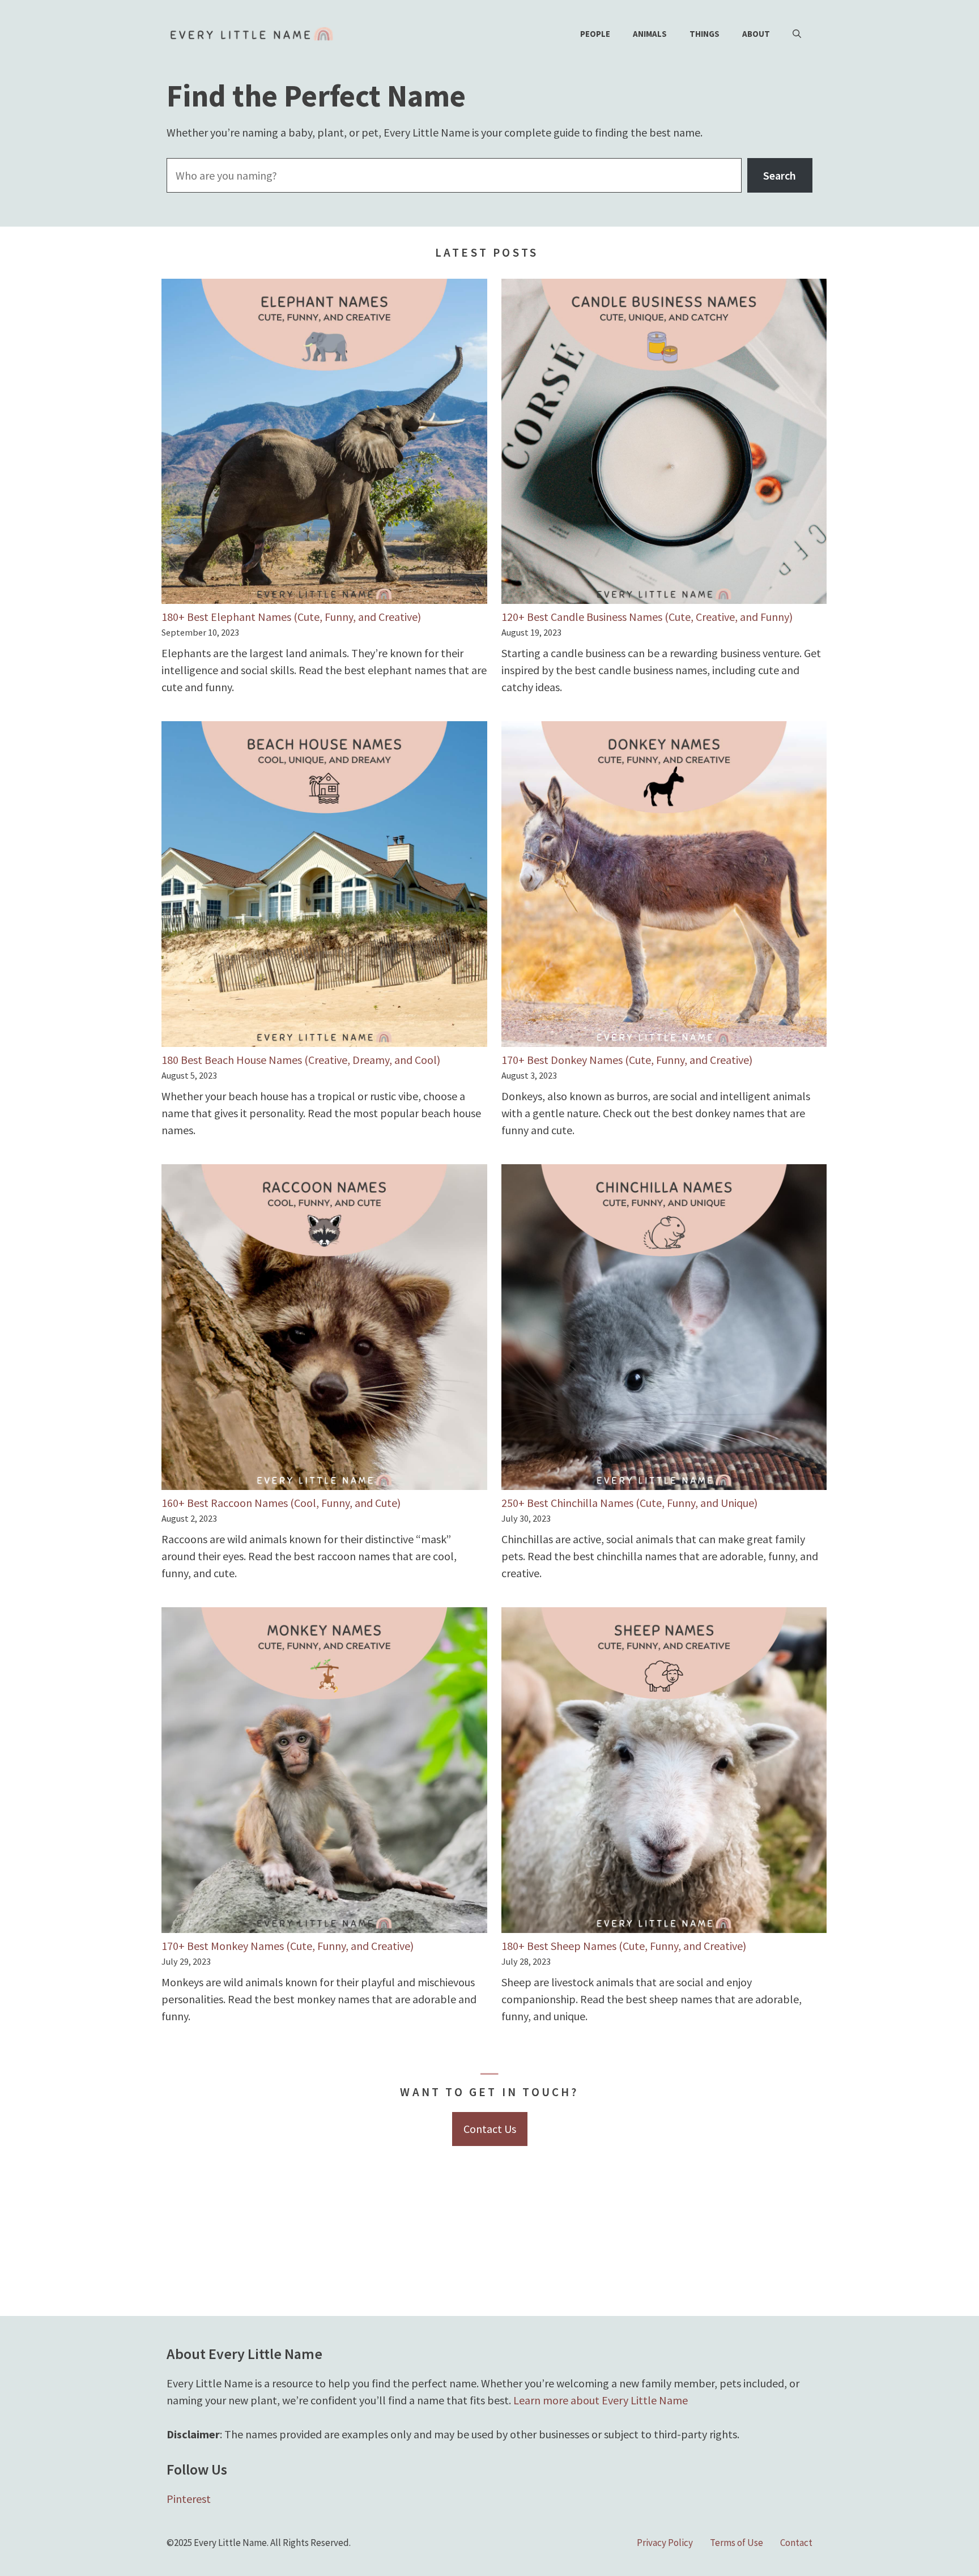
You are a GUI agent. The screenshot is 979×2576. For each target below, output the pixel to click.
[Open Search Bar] (797, 34)
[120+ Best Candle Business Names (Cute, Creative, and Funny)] (664, 444)
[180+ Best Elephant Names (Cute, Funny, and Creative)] (324, 444)
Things (705, 34)
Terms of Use (737, 2543)
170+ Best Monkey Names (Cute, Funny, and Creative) (288, 1946)
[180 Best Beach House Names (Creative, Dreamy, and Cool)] (324, 886)
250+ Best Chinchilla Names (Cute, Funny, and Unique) (629, 1503)
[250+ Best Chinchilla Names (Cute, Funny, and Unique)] (664, 1329)
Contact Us (490, 2129)
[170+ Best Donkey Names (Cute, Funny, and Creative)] (664, 886)
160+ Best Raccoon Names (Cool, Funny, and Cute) (281, 1503)
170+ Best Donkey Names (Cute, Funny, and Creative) (627, 1060)
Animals (650, 34)
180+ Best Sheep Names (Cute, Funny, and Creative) (624, 1946)
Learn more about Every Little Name (601, 2400)
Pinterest (189, 2499)
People (595, 34)
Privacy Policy (665, 2543)
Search (780, 175)
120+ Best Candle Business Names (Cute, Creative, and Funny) (647, 617)
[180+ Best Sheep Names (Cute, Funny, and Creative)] (664, 1772)
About (756, 34)
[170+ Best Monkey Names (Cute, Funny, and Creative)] (324, 1772)
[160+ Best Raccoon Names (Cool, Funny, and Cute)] (324, 1329)
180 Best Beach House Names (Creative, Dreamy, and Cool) (301, 1060)
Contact (796, 2543)
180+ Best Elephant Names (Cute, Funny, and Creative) (291, 617)
